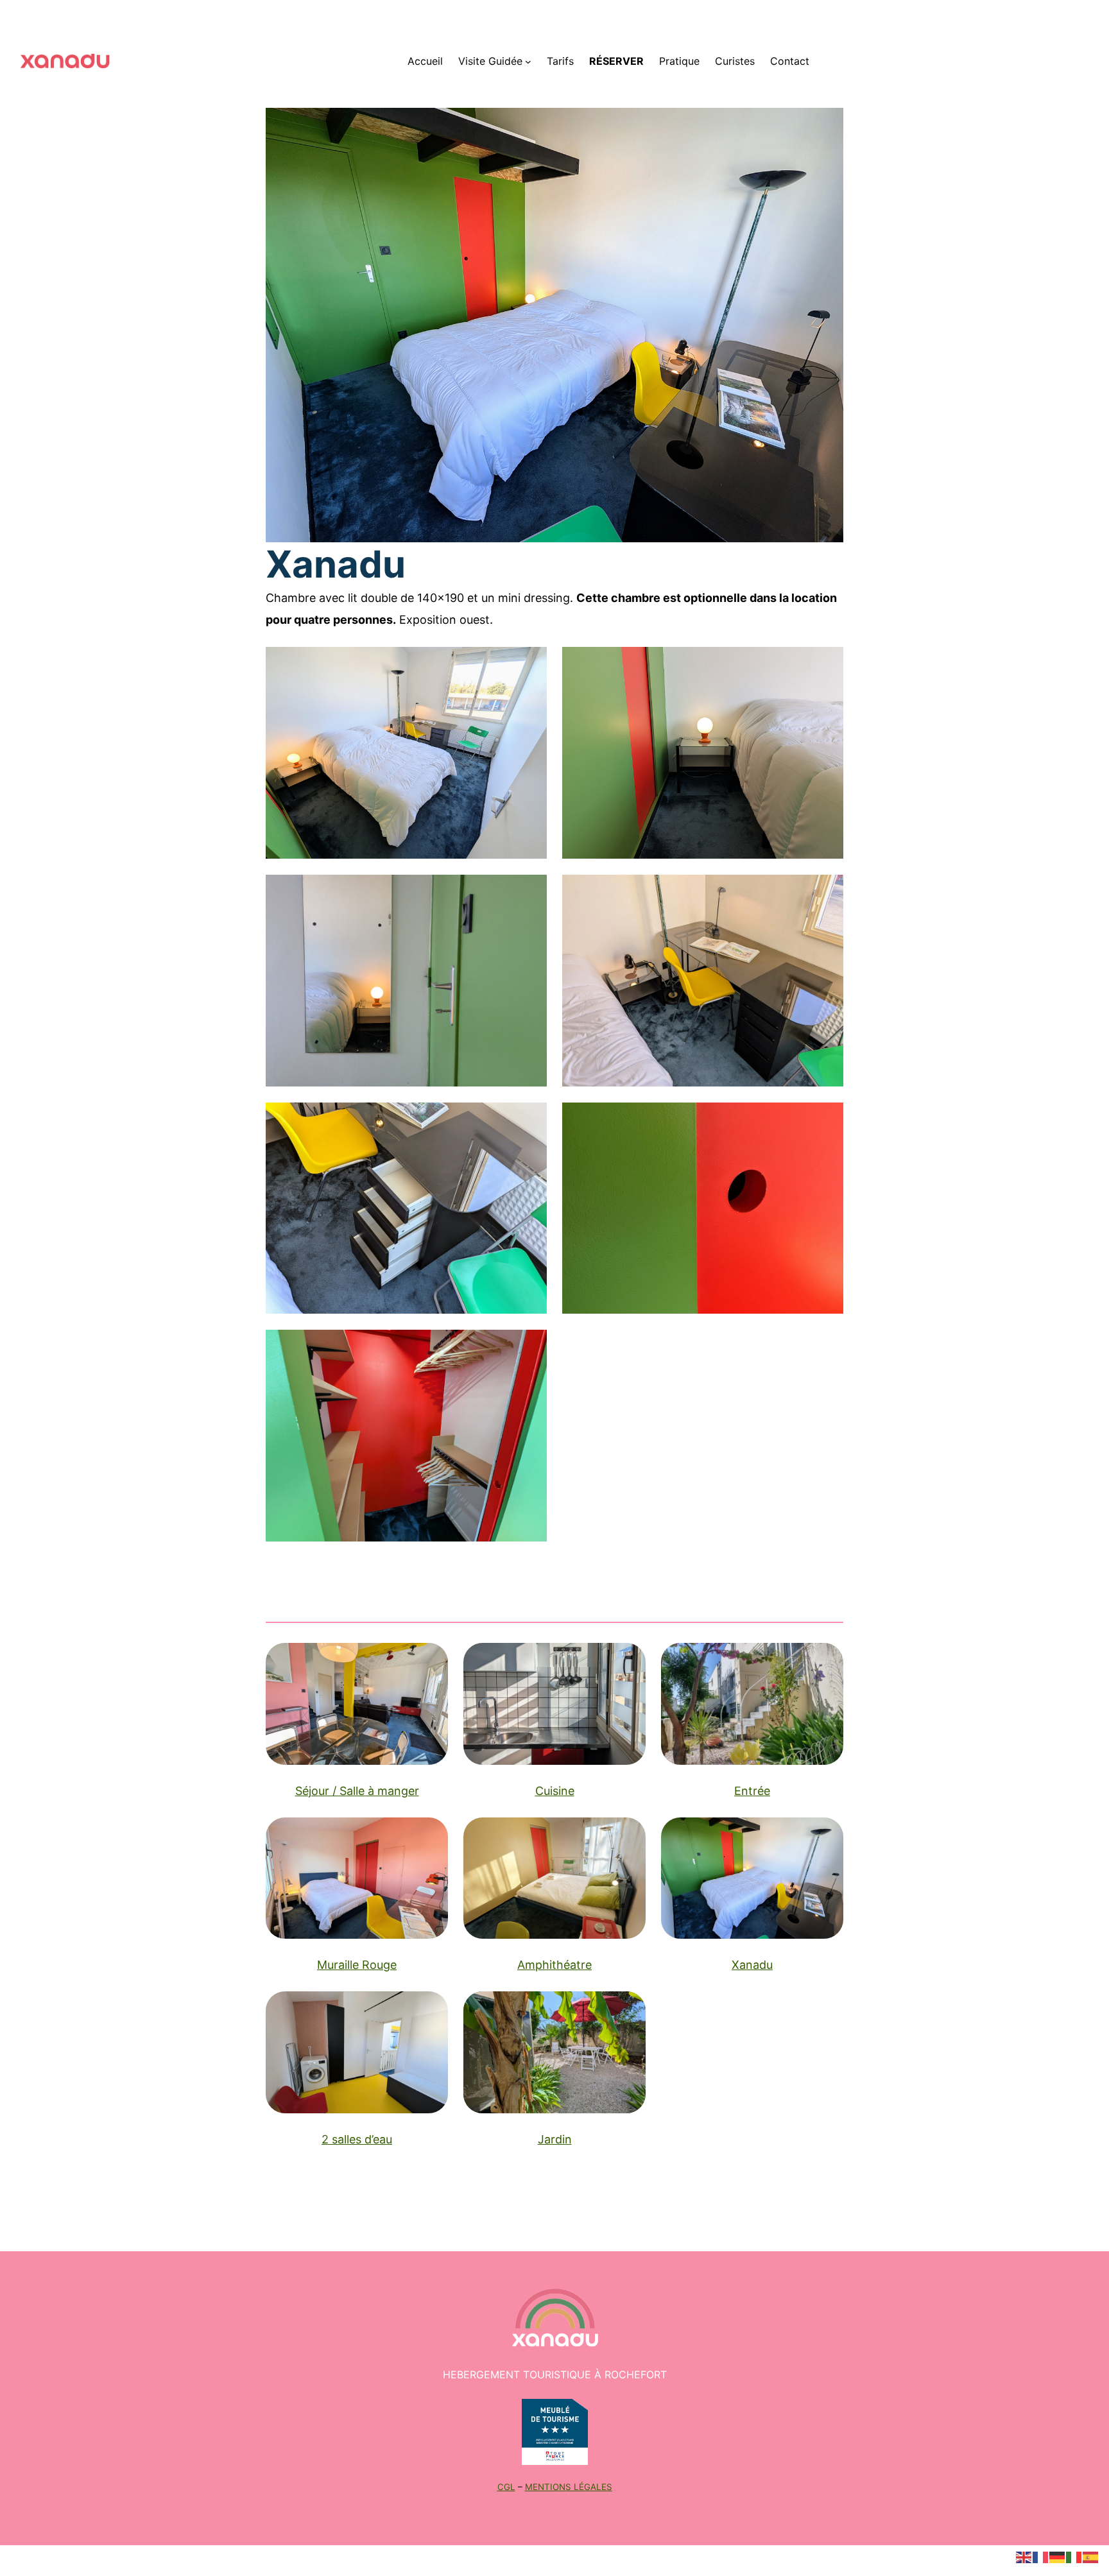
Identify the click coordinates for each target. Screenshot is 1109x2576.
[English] (1024, 2556)
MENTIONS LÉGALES (569, 2487)
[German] (1058, 2556)
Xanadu (752, 1965)
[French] (1041, 2556)
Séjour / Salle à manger (357, 1791)
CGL (506, 2487)
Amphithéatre (554, 1965)
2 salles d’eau (357, 2139)
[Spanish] (1091, 2556)
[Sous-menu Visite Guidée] (528, 62)
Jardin (555, 2139)
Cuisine (555, 1791)
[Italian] (1074, 2556)
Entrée (752, 1791)
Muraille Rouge (357, 1965)
